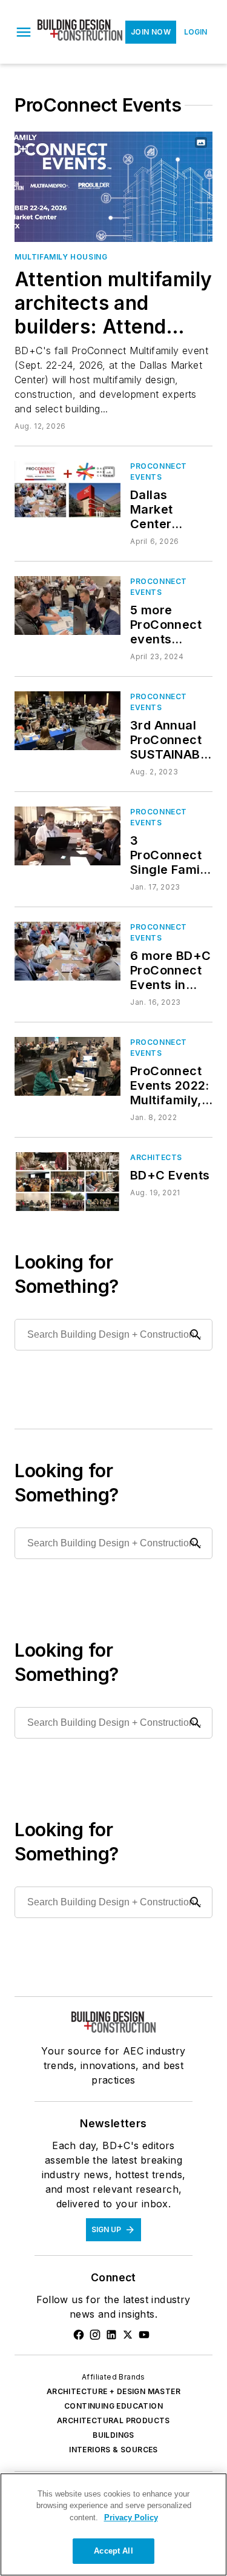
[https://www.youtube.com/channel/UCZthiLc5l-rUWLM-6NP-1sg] (144, 2335)
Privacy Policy (131, 2517)
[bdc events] (67, 1182)
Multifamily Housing (61, 257)
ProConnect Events (159, 471)
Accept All (113, 2551)
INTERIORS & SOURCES (113, 2450)
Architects (156, 1157)
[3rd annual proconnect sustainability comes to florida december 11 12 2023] (67, 721)
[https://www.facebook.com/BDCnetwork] (79, 2335)
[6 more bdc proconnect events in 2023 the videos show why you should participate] (67, 951)
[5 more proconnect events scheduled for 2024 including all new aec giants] (67, 605)
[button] (24, 32)
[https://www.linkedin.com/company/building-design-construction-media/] (111, 2335)
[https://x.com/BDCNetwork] (128, 2335)
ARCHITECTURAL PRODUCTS (113, 2420)
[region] (113, 2524)
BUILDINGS (113, 2435)
